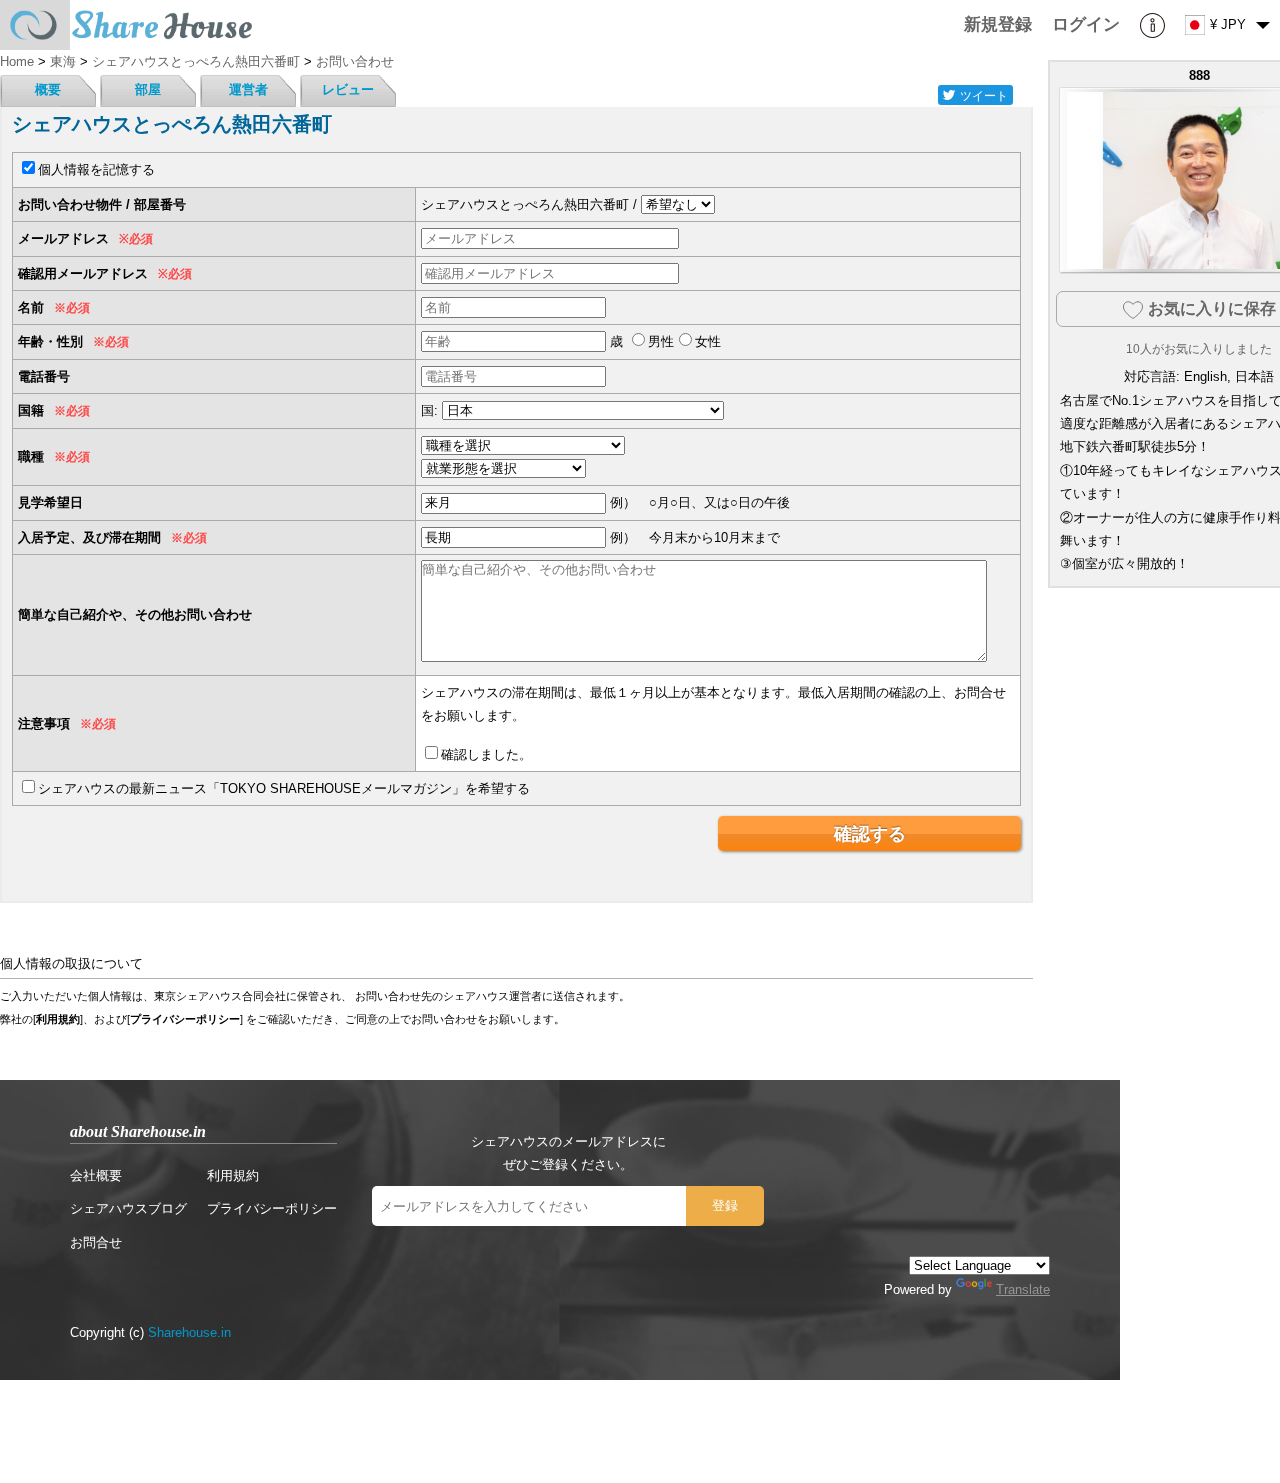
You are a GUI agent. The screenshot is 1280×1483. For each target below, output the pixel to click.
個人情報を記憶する (96, 169)
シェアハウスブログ (128, 1208)
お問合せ (96, 1242)
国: (429, 410)
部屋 (148, 89)
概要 (48, 89)
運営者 (248, 89)
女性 (708, 341)
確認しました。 (486, 754)
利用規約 (58, 1019)
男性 (661, 341)
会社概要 (96, 1175)
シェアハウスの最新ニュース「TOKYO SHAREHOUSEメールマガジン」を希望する (284, 788)
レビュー (348, 89)
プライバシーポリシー (185, 1019)
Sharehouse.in (189, 1332)
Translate (1023, 1289)
